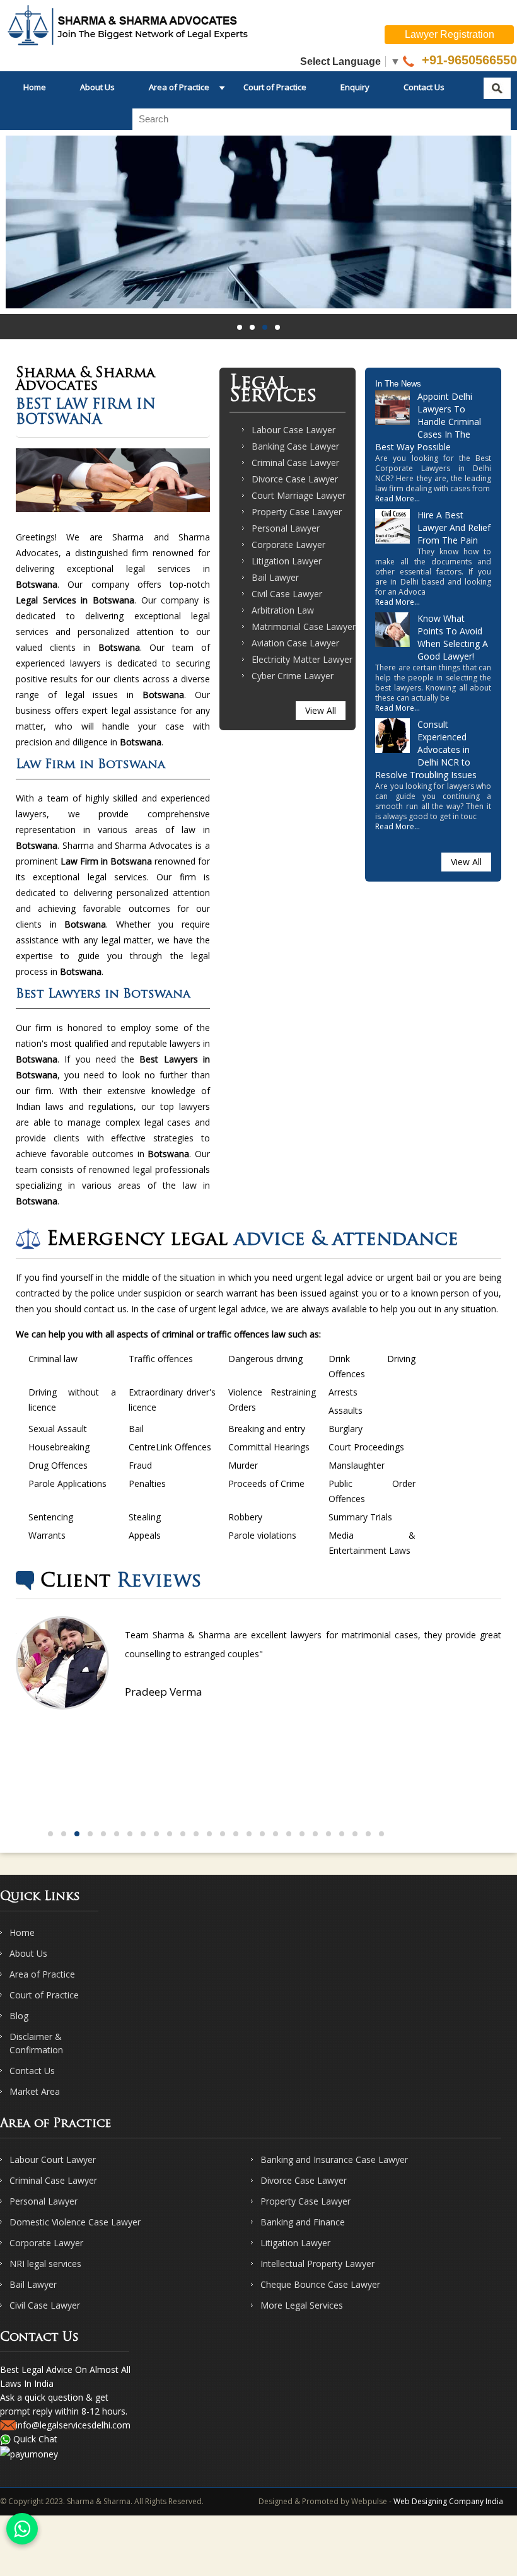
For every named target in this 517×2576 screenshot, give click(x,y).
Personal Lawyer (286, 528)
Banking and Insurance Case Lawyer (334, 2159)
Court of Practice (275, 87)
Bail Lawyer (275, 577)
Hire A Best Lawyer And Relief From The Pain (454, 527)
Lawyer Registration (450, 34)
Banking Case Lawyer (295, 446)
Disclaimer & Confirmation (36, 2043)
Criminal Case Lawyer (295, 463)
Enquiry (355, 87)
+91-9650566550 (468, 60)
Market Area (35, 2091)
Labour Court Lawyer (53, 2159)
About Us (97, 87)
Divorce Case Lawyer (295, 479)
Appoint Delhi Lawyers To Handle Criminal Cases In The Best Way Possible (428, 422)
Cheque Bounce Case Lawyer (320, 2284)
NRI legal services (45, 2264)
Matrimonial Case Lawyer (304, 627)
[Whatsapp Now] (22, 2529)
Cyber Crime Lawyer (293, 676)
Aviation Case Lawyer (295, 643)
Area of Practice (179, 87)
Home (35, 87)
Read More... (398, 498)
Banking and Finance (303, 2222)
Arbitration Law (283, 610)
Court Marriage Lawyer (299, 495)
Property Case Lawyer (297, 512)
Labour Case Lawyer (293, 430)
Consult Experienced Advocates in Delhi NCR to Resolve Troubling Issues (426, 749)
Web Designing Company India (448, 2501)
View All (321, 710)
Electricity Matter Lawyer (302, 659)
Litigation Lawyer (287, 561)
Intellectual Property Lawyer (317, 2264)
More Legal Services (302, 2305)
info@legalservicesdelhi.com (73, 2425)
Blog (19, 2016)
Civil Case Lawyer (287, 594)
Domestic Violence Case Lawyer (75, 2222)
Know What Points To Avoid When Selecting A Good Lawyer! (453, 637)
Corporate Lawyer (288, 545)
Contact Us (424, 87)
